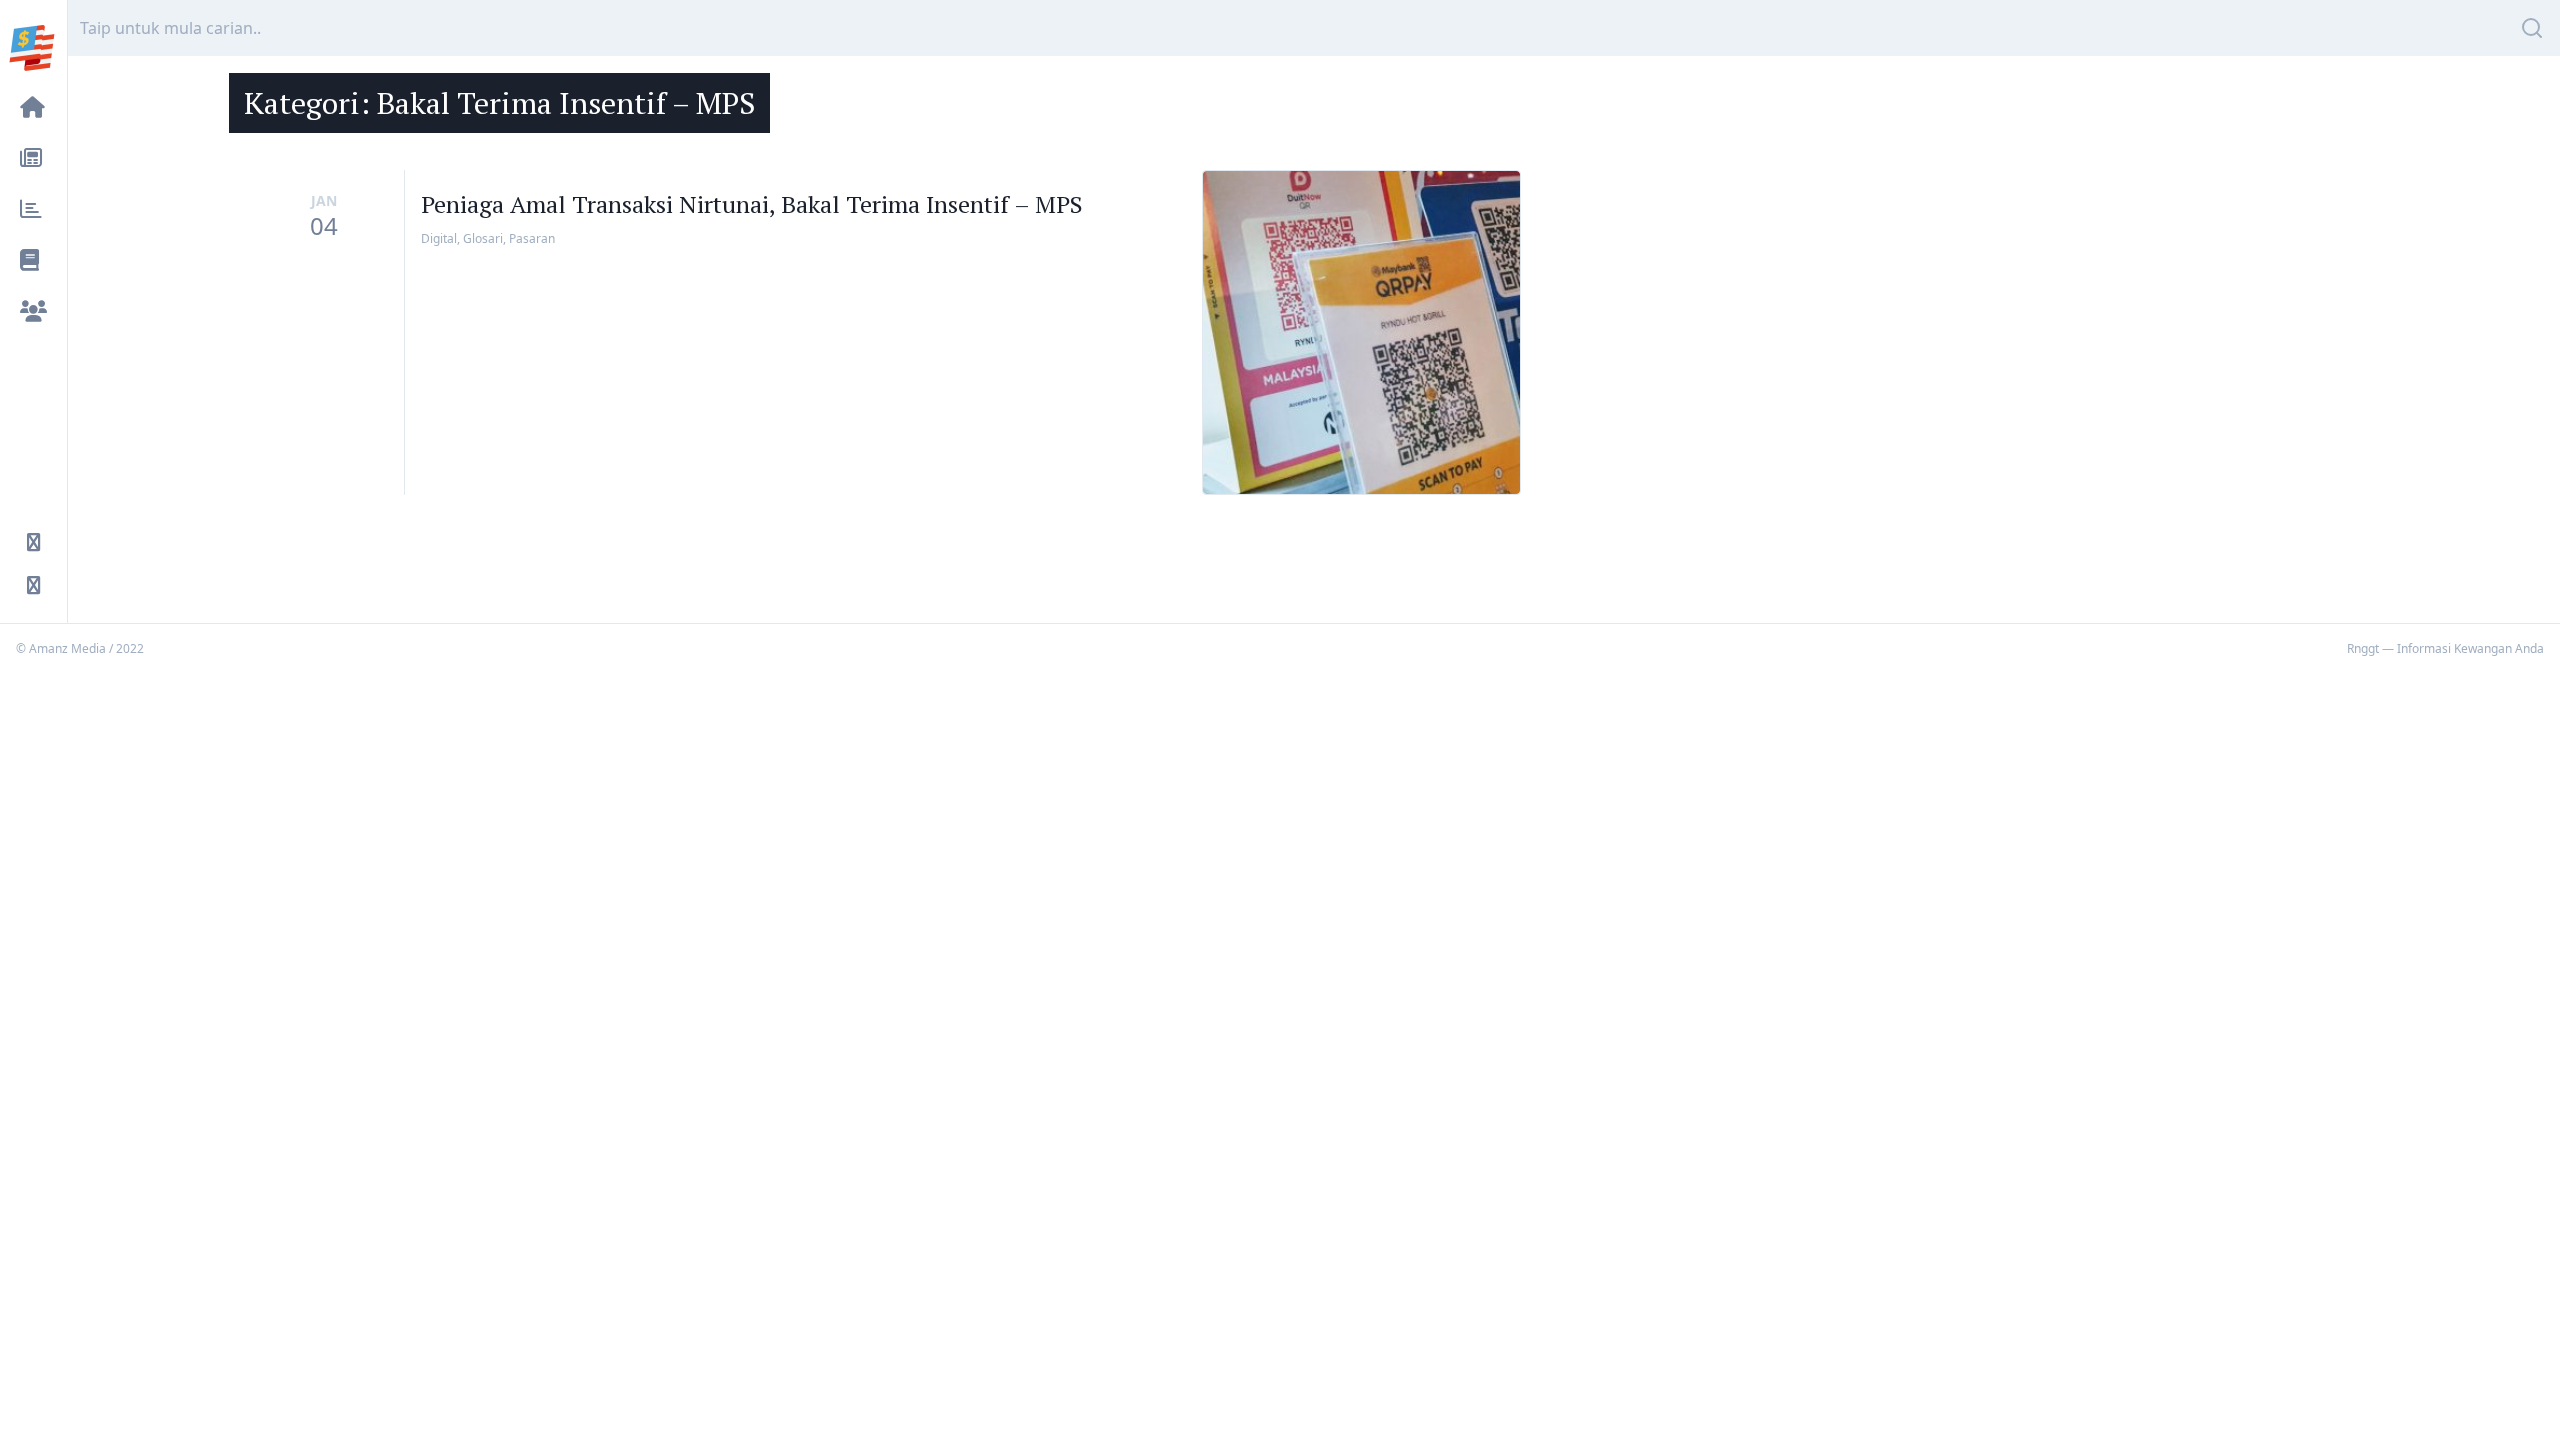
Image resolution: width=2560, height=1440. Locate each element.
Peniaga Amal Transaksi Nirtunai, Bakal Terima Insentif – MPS (752, 204)
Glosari (483, 238)
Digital (439, 238)
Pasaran (532, 238)
